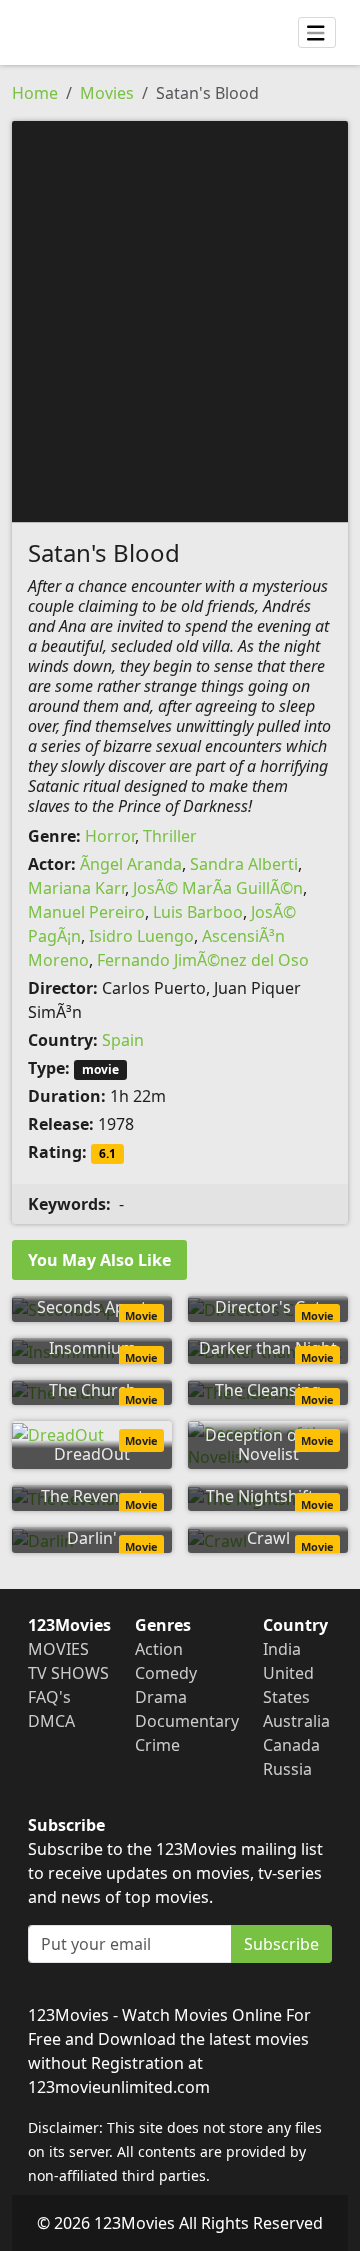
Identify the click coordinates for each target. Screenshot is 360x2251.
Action (159, 1649)
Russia (287, 1769)
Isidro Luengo (141, 936)
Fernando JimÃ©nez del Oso (203, 960)
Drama (161, 1697)
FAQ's (49, 1697)
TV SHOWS (68, 1673)
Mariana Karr (76, 888)
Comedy (166, 1673)
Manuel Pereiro (86, 912)
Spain (123, 1040)
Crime (157, 1745)
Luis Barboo (198, 912)
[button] (180, 320)
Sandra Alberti (244, 864)
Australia (296, 1721)
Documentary (187, 1721)
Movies (107, 93)
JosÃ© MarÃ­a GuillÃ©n (218, 888)
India (282, 1649)
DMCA (51, 1721)
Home (35, 93)
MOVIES (58, 1649)
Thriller (170, 836)
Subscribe (281, 1944)
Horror (110, 836)
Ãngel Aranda (131, 864)
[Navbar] (317, 33)
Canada (291, 1745)
